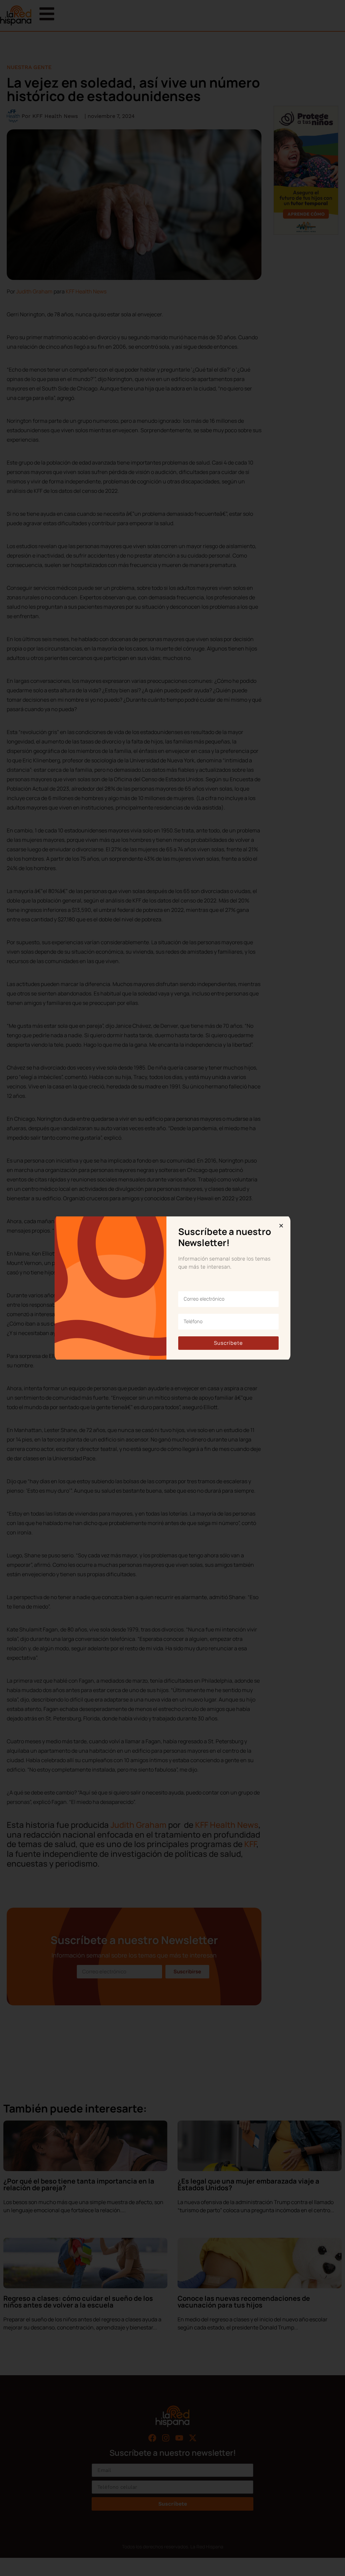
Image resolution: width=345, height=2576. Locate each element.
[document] (172, 1288)
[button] (281, 1226)
